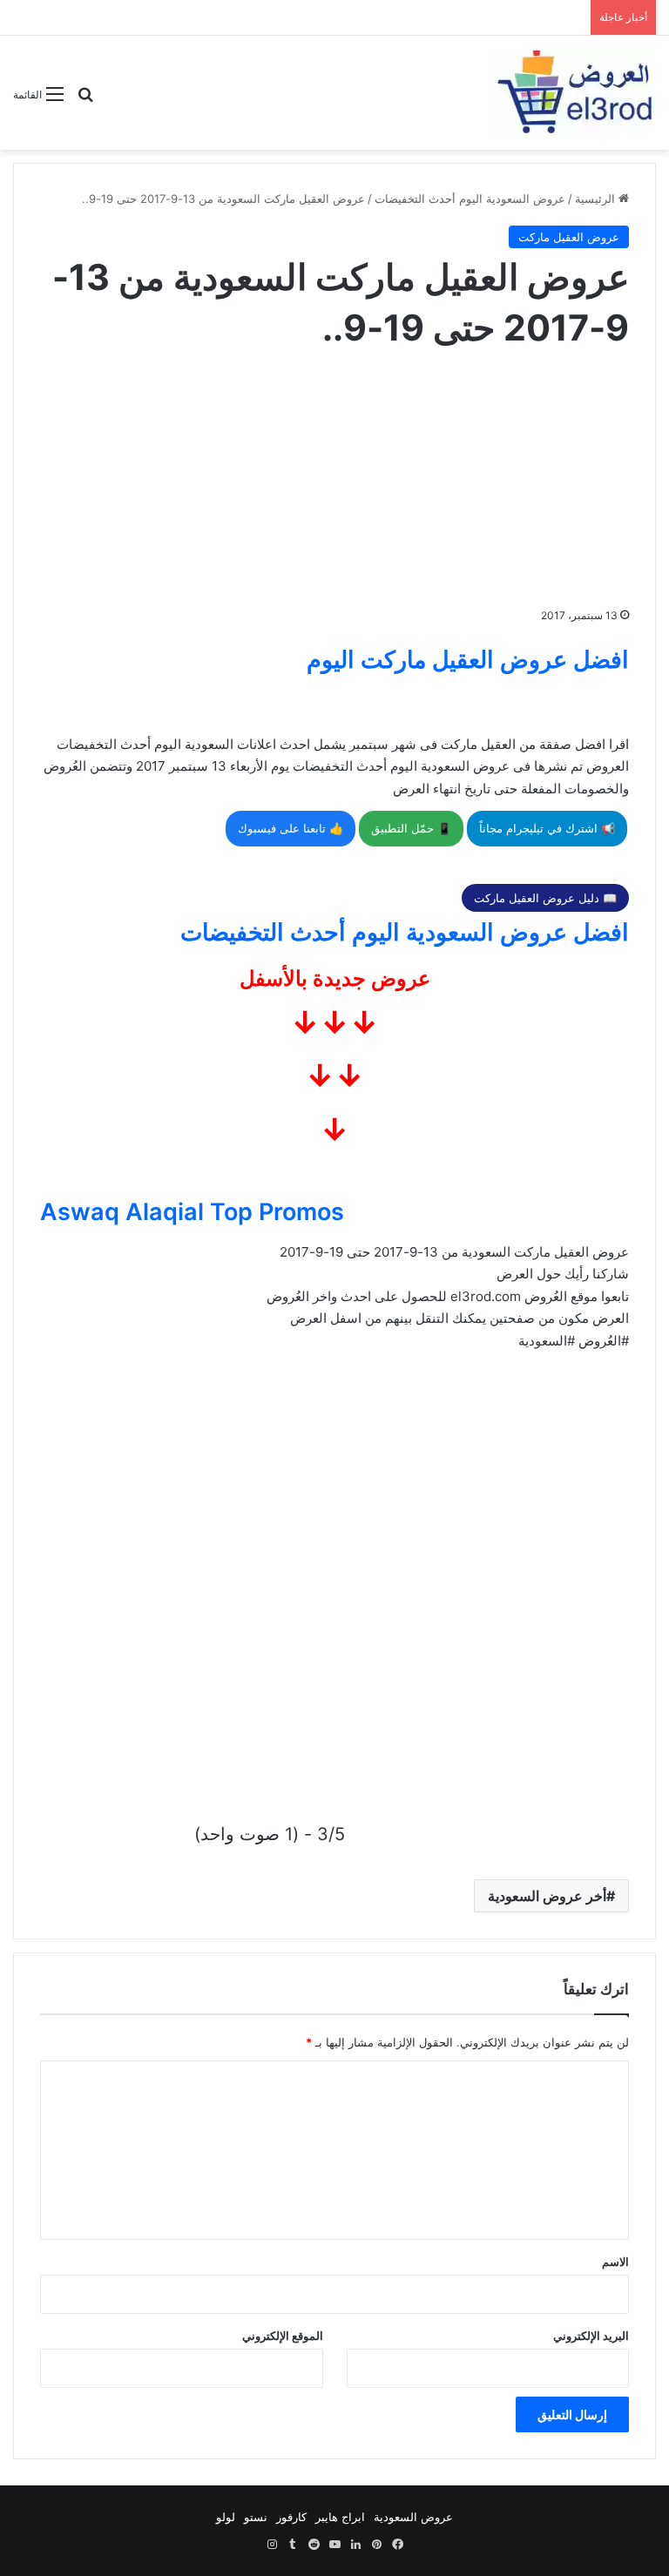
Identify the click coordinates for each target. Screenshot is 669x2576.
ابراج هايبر (340, 2517)
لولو (226, 2517)
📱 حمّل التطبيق (411, 828)
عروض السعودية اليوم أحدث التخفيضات (470, 199)
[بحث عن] (85, 101)
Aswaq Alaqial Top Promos (192, 1212)
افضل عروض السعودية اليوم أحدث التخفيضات (405, 932)
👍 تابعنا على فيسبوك (291, 828)
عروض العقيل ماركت (569, 237)
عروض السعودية (413, 2517)
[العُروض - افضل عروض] (573, 93)
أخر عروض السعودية (547, 1896)
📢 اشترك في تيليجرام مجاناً (547, 828)
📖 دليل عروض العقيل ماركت (545, 898)
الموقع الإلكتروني (283, 2336)
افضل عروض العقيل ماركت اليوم (468, 660)
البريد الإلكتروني (591, 2336)
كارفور (291, 2517)
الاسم (615, 2262)
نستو (256, 2517)
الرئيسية (597, 199)
